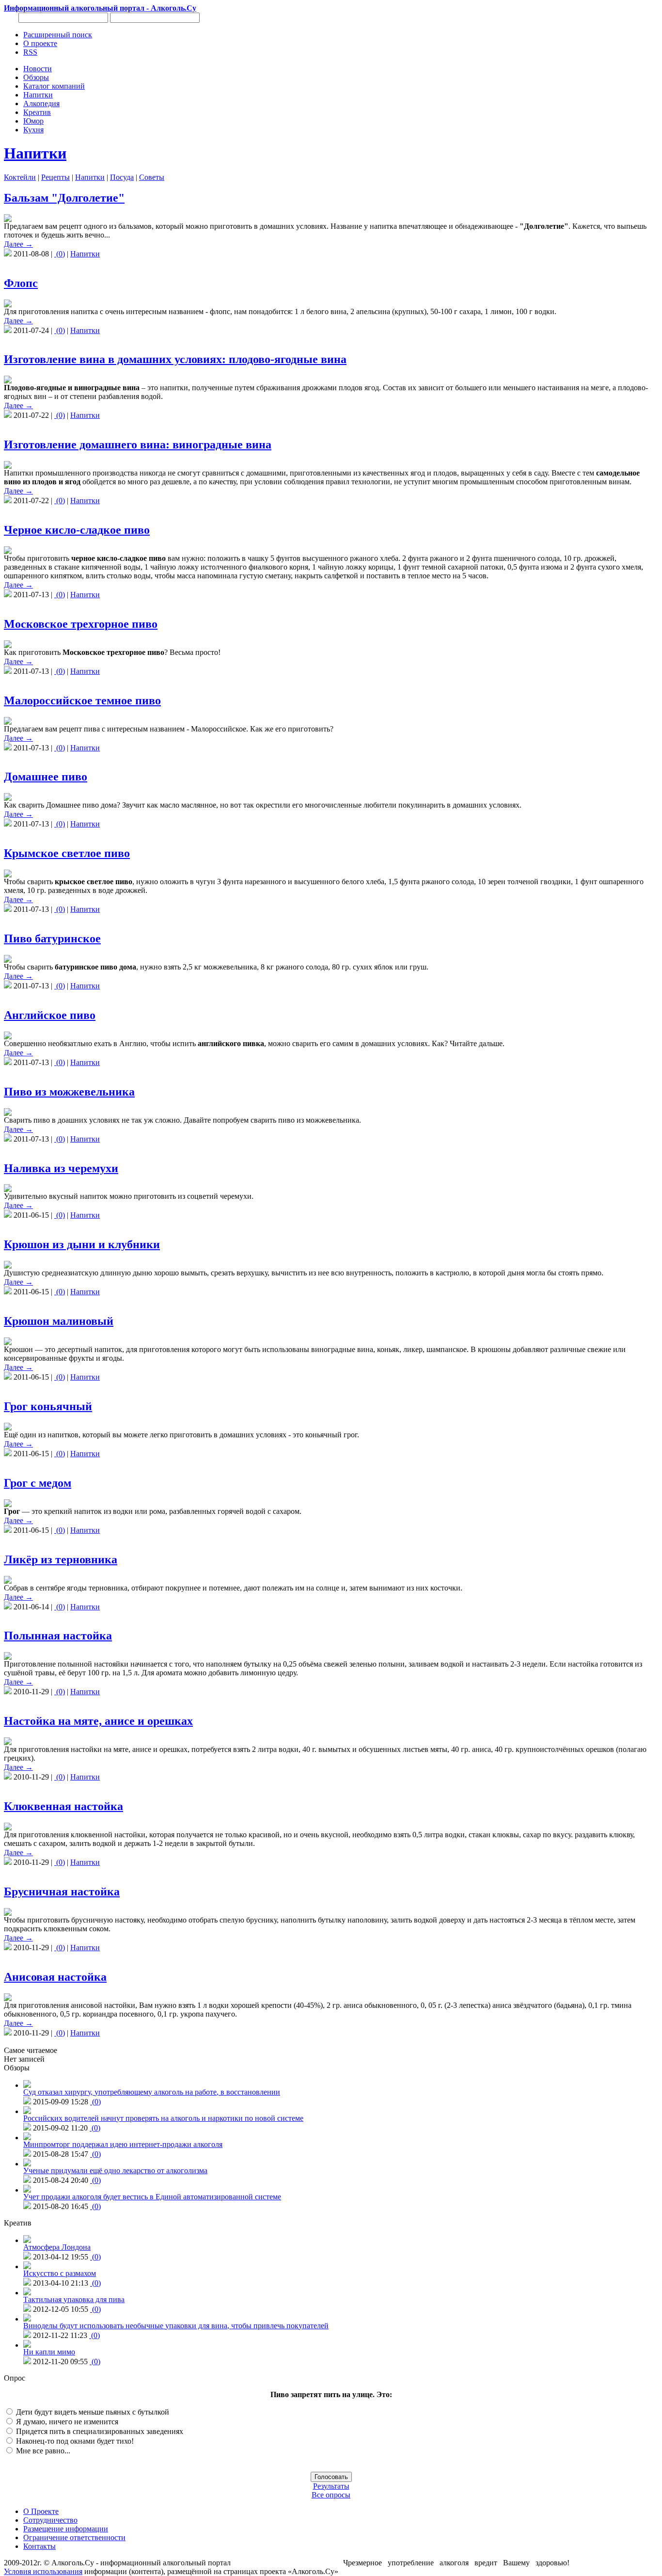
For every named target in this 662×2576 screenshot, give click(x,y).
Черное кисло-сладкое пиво (77, 530)
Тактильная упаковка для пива (74, 2299)
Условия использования (43, 2571)
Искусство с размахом (60, 2273)
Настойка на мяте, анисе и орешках (98, 1721)
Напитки (35, 153)
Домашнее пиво (46, 777)
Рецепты (55, 177)
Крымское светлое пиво (67, 853)
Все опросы (331, 2495)
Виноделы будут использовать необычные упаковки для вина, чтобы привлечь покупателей (176, 2326)
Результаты (331, 2486)
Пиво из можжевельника (69, 1092)
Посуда (122, 177)
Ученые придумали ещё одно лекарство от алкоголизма (115, 2171)
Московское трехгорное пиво (81, 624)
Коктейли (20, 177)
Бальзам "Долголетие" (64, 198)
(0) (60, 254)
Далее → (18, 244)
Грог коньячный (48, 1406)
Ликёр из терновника (61, 1559)
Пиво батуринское (52, 938)
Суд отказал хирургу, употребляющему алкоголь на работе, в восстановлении (152, 2092)
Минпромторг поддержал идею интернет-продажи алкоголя (123, 2144)
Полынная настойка (58, 1636)
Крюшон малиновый (59, 1321)
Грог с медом (38, 1483)
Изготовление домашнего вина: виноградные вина (138, 445)
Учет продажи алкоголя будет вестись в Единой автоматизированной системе (152, 2197)
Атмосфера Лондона (57, 2247)
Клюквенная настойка (63, 1806)
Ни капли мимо (49, 2352)
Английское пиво (50, 1015)
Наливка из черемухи (61, 1168)
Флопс (21, 283)
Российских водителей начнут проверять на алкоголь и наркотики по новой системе (163, 2118)
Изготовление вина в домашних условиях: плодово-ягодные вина (175, 359)
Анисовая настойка (55, 1977)
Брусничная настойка (62, 1892)
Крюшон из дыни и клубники (82, 1244)
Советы (152, 177)
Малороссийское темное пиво (82, 700)
